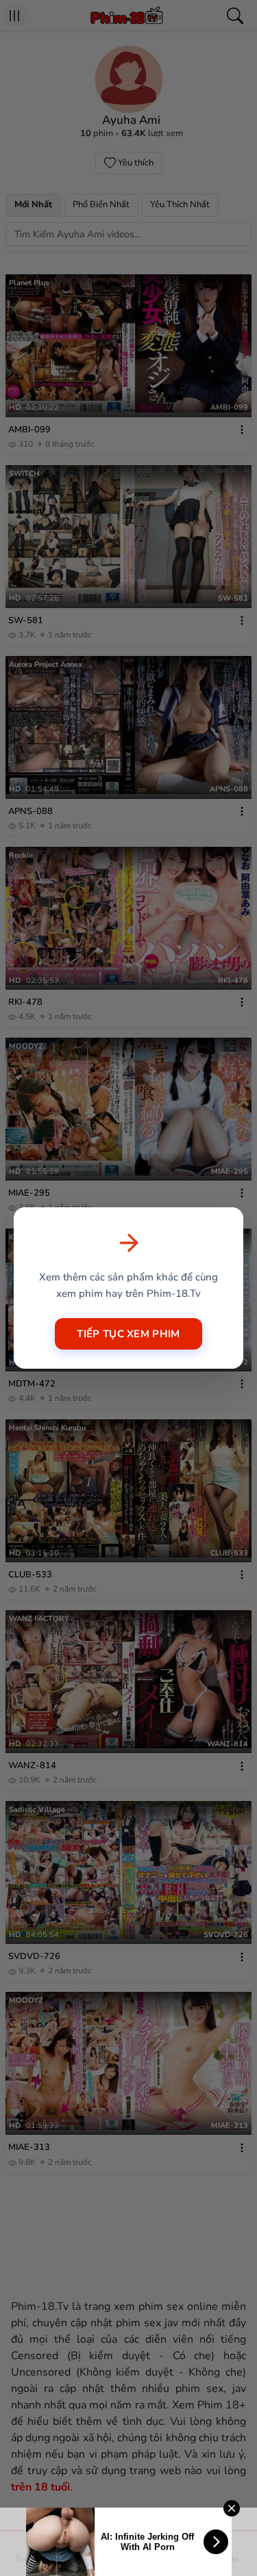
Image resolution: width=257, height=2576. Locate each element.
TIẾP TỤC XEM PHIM (128, 1334)
